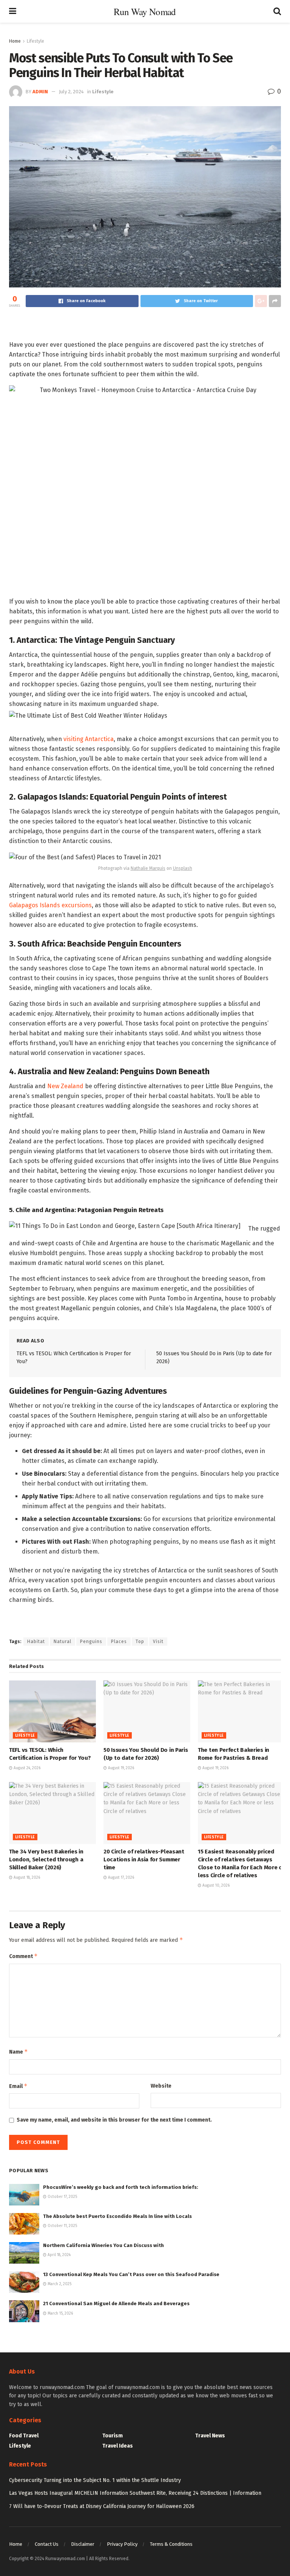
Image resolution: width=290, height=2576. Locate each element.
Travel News (210, 2436)
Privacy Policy (122, 2544)
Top (140, 1642)
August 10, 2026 (215, 1886)
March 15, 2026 (60, 2313)
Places (119, 1642)
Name (19, 2052)
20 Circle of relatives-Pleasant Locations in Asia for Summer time (144, 1859)
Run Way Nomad (145, 12)
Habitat (36, 1642)
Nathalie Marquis (148, 868)
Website (161, 2086)
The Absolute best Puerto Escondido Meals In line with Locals (117, 2216)
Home (15, 41)
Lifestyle (35, 41)
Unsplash (183, 868)
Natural (62, 1642)
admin (40, 92)
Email (18, 2086)
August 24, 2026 (26, 1768)
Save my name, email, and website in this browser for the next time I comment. (114, 2120)
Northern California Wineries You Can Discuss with (103, 2245)
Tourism (113, 2436)
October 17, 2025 (62, 2197)
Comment (23, 1956)
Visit (158, 1642)
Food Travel (24, 2436)
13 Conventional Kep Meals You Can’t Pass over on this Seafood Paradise (131, 2274)
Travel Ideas (118, 2446)
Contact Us (47, 2544)
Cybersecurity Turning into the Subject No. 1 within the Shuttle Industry (95, 2480)
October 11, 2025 (62, 2226)
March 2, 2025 (59, 2284)
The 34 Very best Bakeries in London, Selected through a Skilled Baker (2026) (46, 1859)
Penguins (91, 1642)
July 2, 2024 (71, 92)
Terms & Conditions (171, 2544)
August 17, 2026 (120, 1878)
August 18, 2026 (26, 1878)
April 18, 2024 (59, 2255)
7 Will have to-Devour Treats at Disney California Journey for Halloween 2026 (102, 2506)
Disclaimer (83, 2544)
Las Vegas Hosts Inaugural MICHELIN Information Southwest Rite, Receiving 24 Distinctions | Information (135, 2493)
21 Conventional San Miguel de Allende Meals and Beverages (116, 2303)
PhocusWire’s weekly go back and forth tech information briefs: (121, 2187)
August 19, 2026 (120, 1768)
